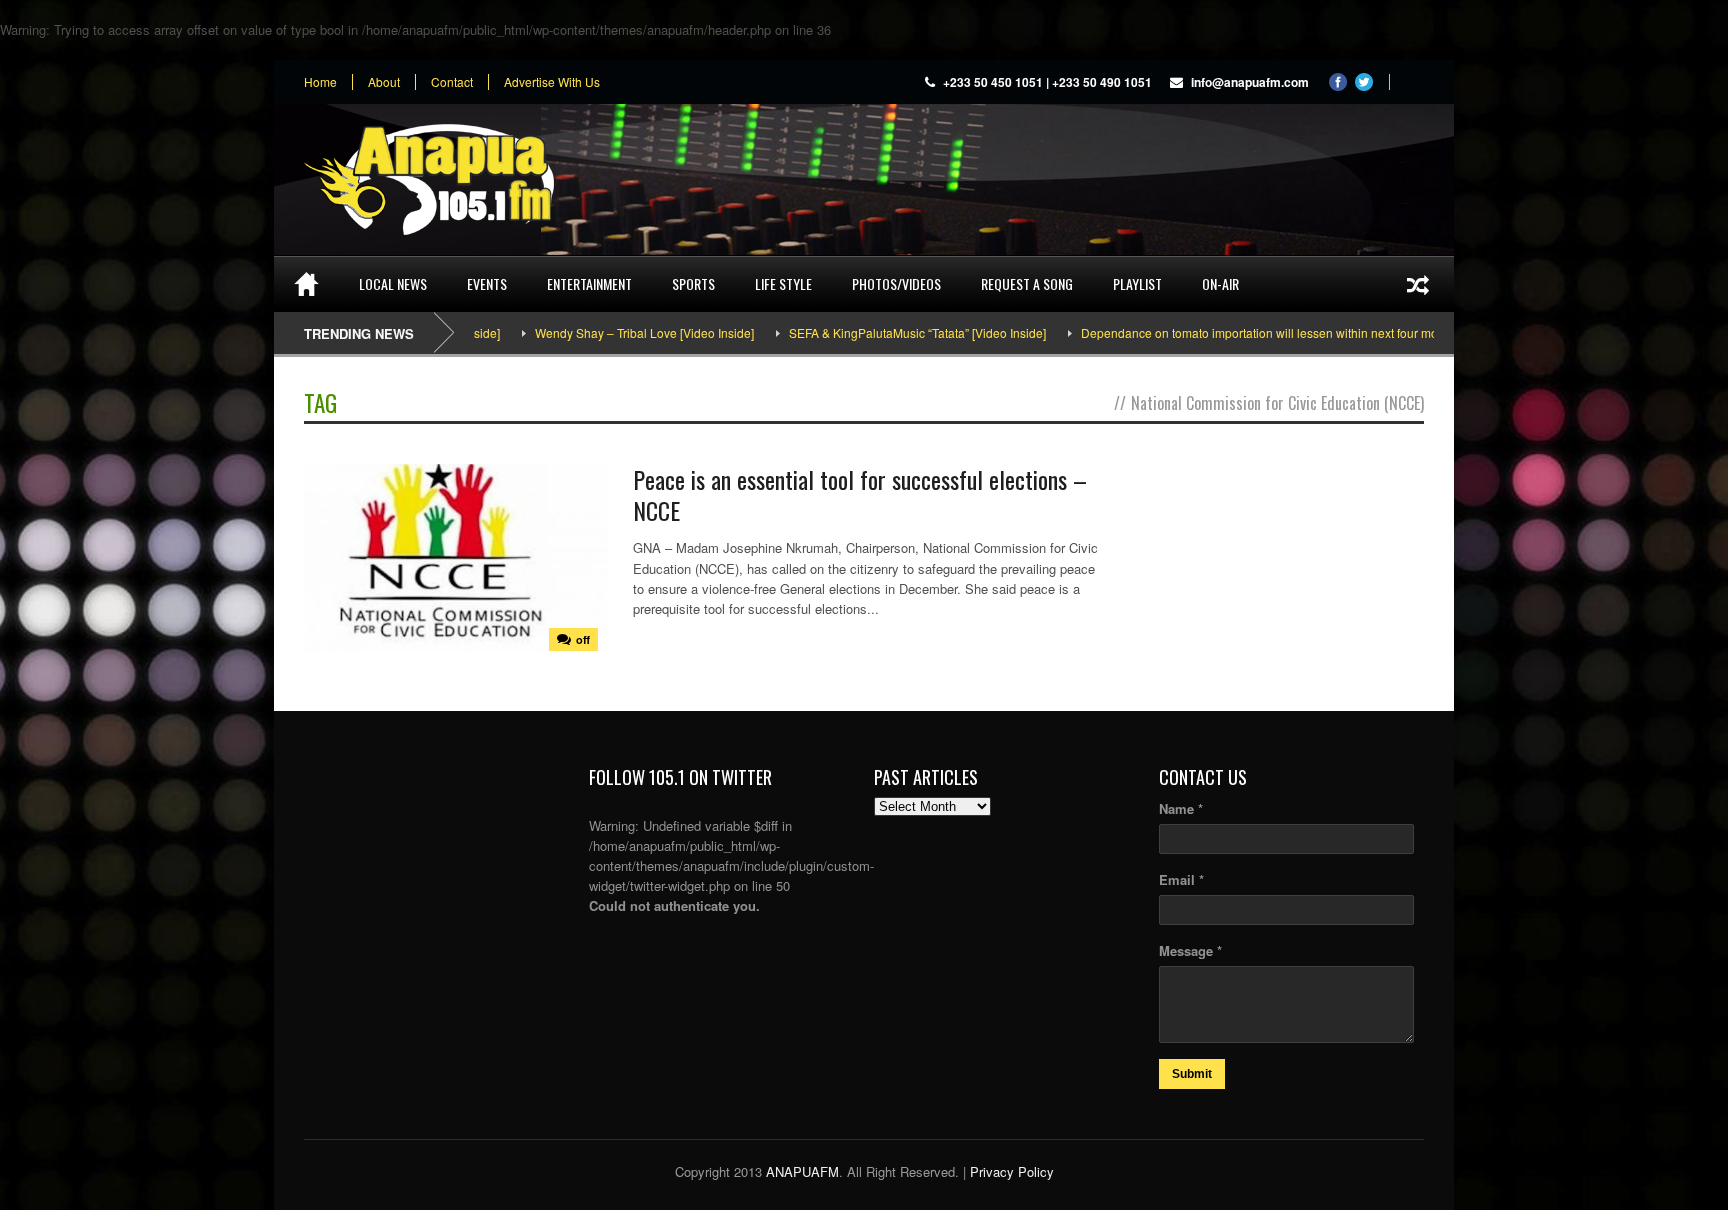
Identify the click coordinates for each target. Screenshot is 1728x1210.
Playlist (1137, 283)
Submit (1192, 1074)
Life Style (783, 283)
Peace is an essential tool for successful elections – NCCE (860, 494)
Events (487, 283)
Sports (693, 283)
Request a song (1027, 283)
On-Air (1220, 283)
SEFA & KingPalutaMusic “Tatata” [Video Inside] (876, 332)
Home (320, 82)
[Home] (306, 284)
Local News (393, 283)
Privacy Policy (1012, 1171)
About (384, 82)
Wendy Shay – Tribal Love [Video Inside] (603, 332)
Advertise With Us (552, 82)
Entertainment (589, 283)
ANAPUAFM (802, 1171)
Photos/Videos (896, 283)
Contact (452, 82)
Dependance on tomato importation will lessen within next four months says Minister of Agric (1289, 332)
